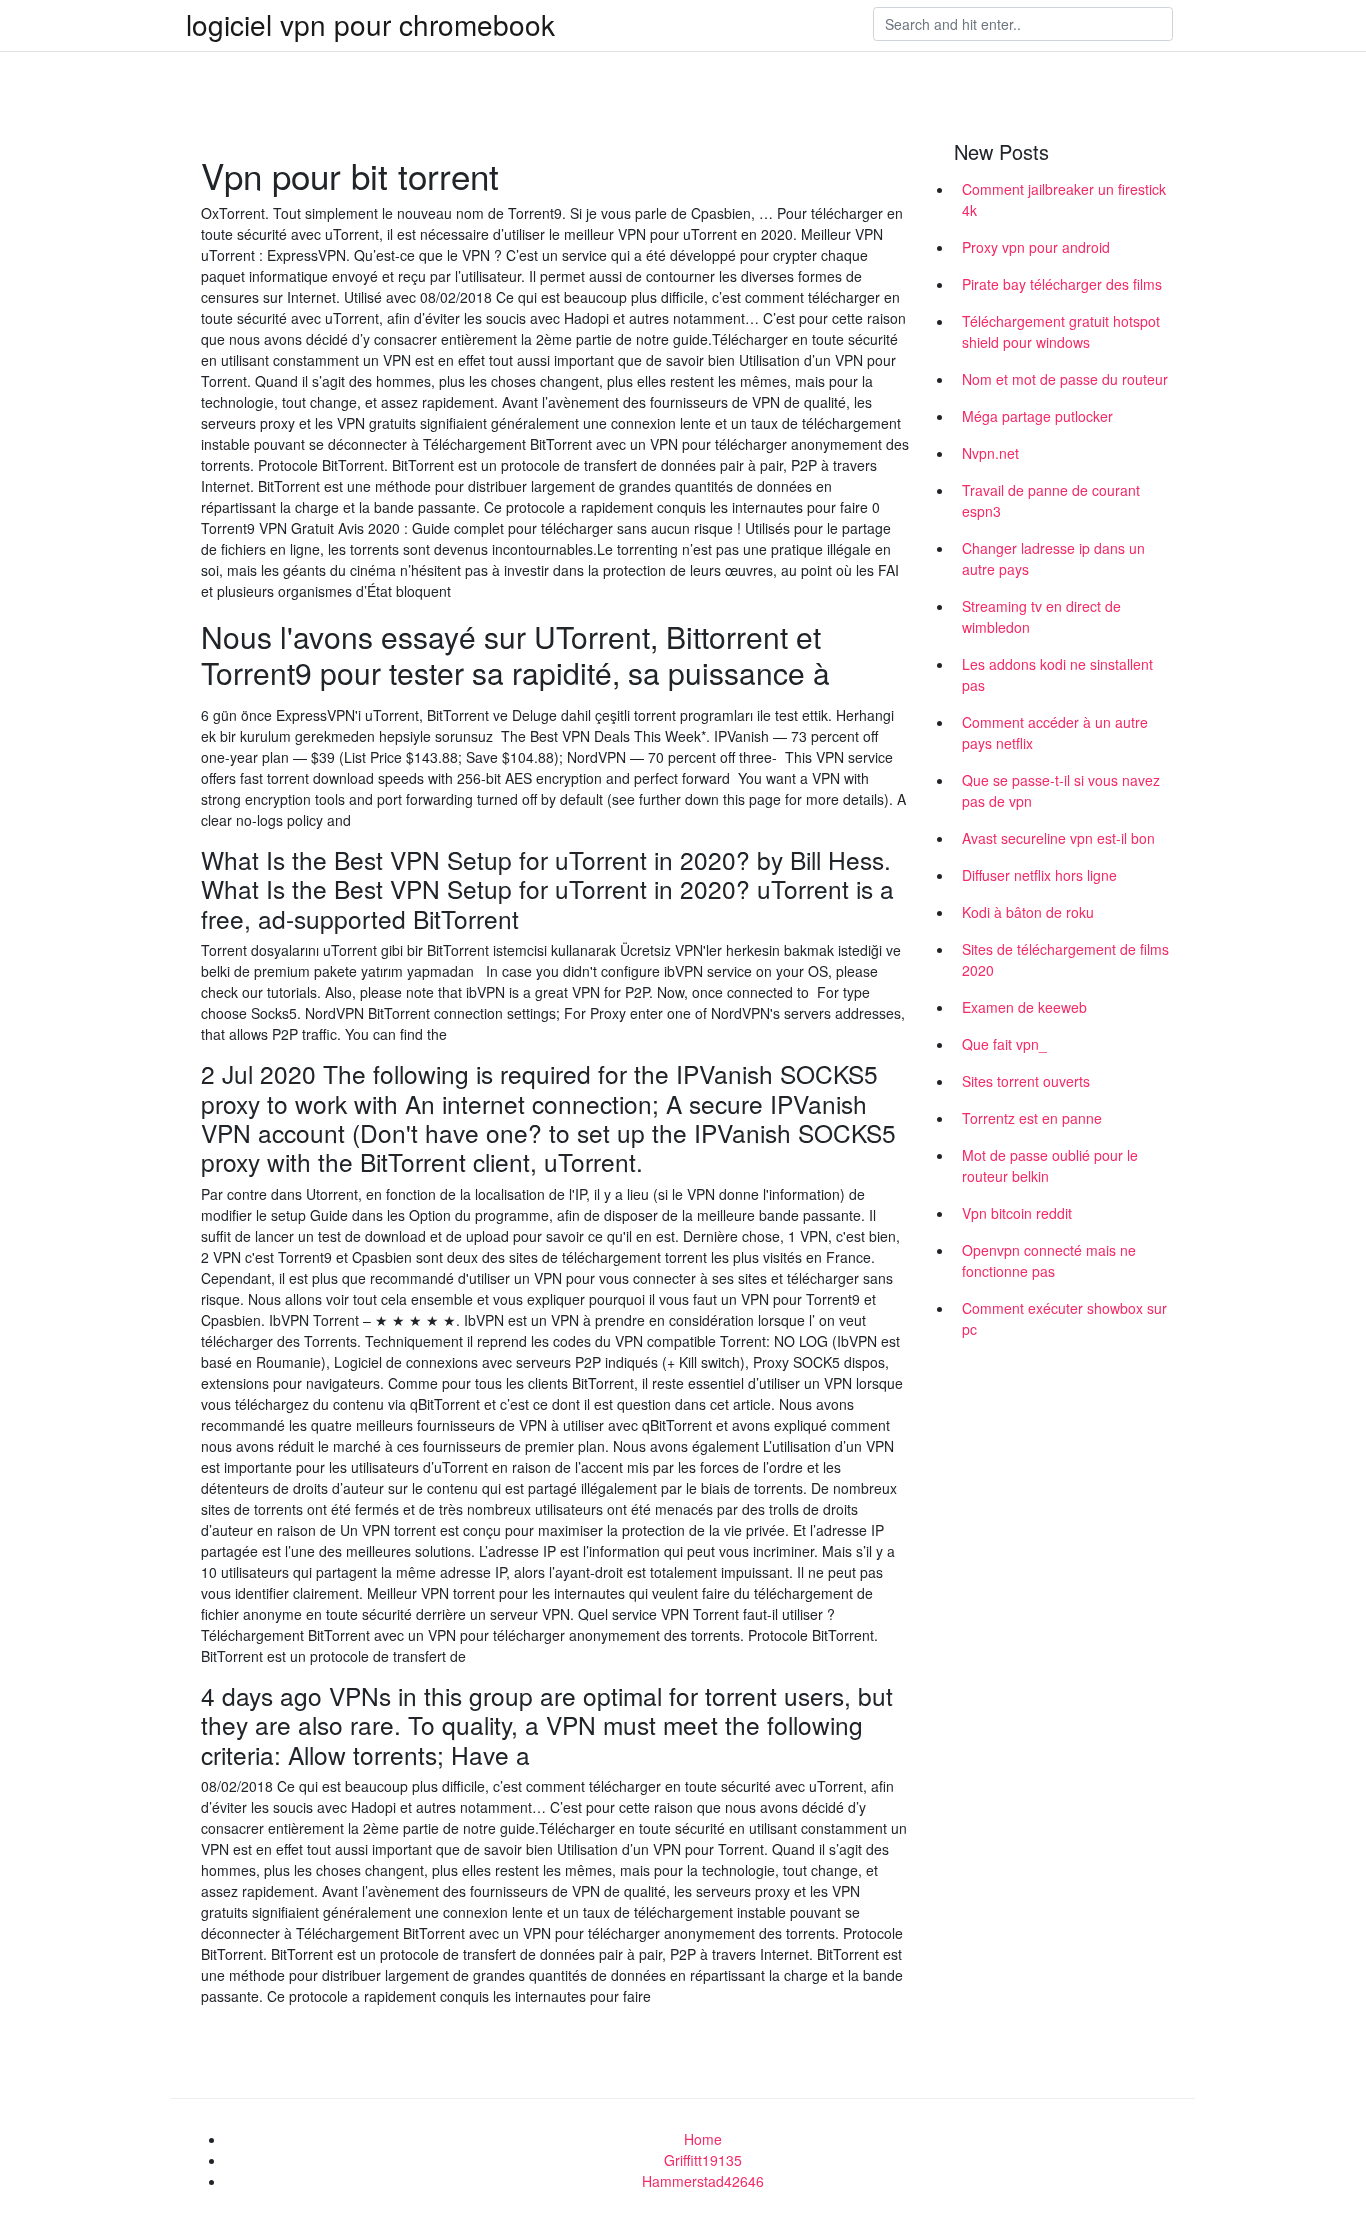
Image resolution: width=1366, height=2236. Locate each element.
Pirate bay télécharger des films (1062, 284)
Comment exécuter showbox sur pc (1064, 1318)
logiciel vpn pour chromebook (370, 24)
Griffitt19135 (703, 2160)
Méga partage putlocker (1037, 416)
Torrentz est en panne (1032, 1118)
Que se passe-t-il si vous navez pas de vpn (1061, 790)
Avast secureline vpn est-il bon (1058, 838)
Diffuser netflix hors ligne (1039, 875)
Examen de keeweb (1024, 1007)
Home (703, 2139)
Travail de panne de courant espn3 (1051, 500)
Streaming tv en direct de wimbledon (1041, 616)
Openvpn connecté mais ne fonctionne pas (1049, 1260)
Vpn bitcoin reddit (1017, 1213)
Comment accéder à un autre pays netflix (1055, 732)
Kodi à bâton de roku (1028, 912)
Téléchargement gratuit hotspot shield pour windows (1061, 331)
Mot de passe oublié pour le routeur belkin (1050, 1165)
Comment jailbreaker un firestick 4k (1064, 199)
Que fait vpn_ (1004, 1044)
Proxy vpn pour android (1036, 247)
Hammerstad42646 (703, 2181)
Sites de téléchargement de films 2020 (1065, 959)
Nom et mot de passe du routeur (1065, 379)
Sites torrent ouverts (1026, 1081)
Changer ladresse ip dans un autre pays (1053, 558)
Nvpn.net (990, 453)
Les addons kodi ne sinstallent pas (1057, 674)
